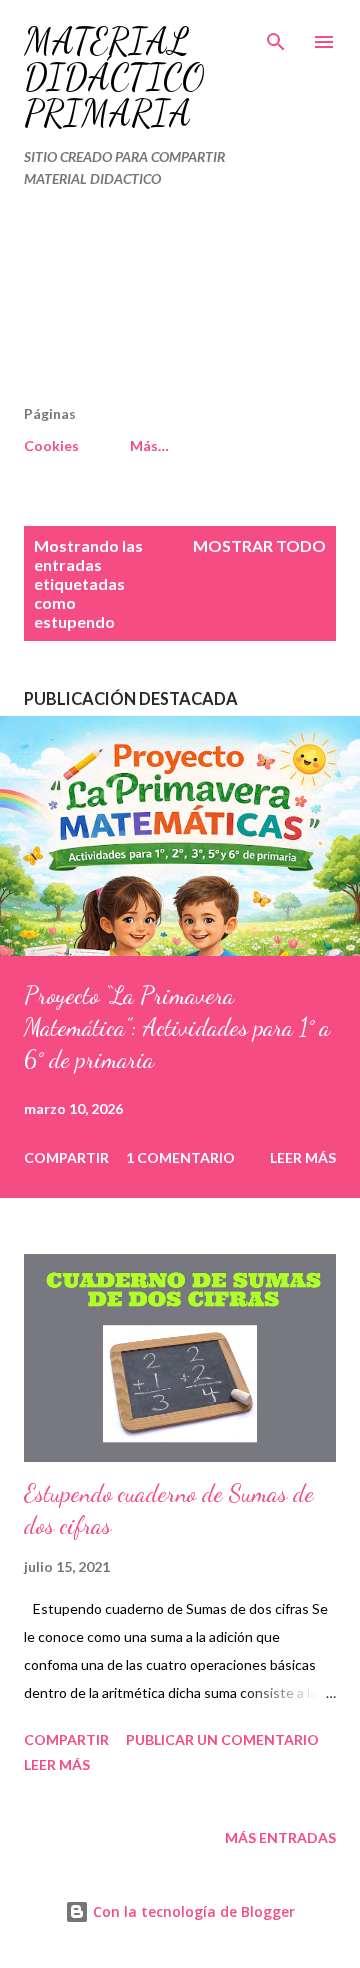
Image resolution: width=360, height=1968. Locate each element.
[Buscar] (276, 36)
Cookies (51, 445)
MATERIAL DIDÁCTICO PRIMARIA (114, 77)
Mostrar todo (259, 545)
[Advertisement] (138, 305)
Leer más (303, 1157)
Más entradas (280, 1837)
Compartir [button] (66, 1157)
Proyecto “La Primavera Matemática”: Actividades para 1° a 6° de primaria (177, 1027)
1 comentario (180, 1157)
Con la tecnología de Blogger (192, 1911)
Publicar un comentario (222, 1739)
